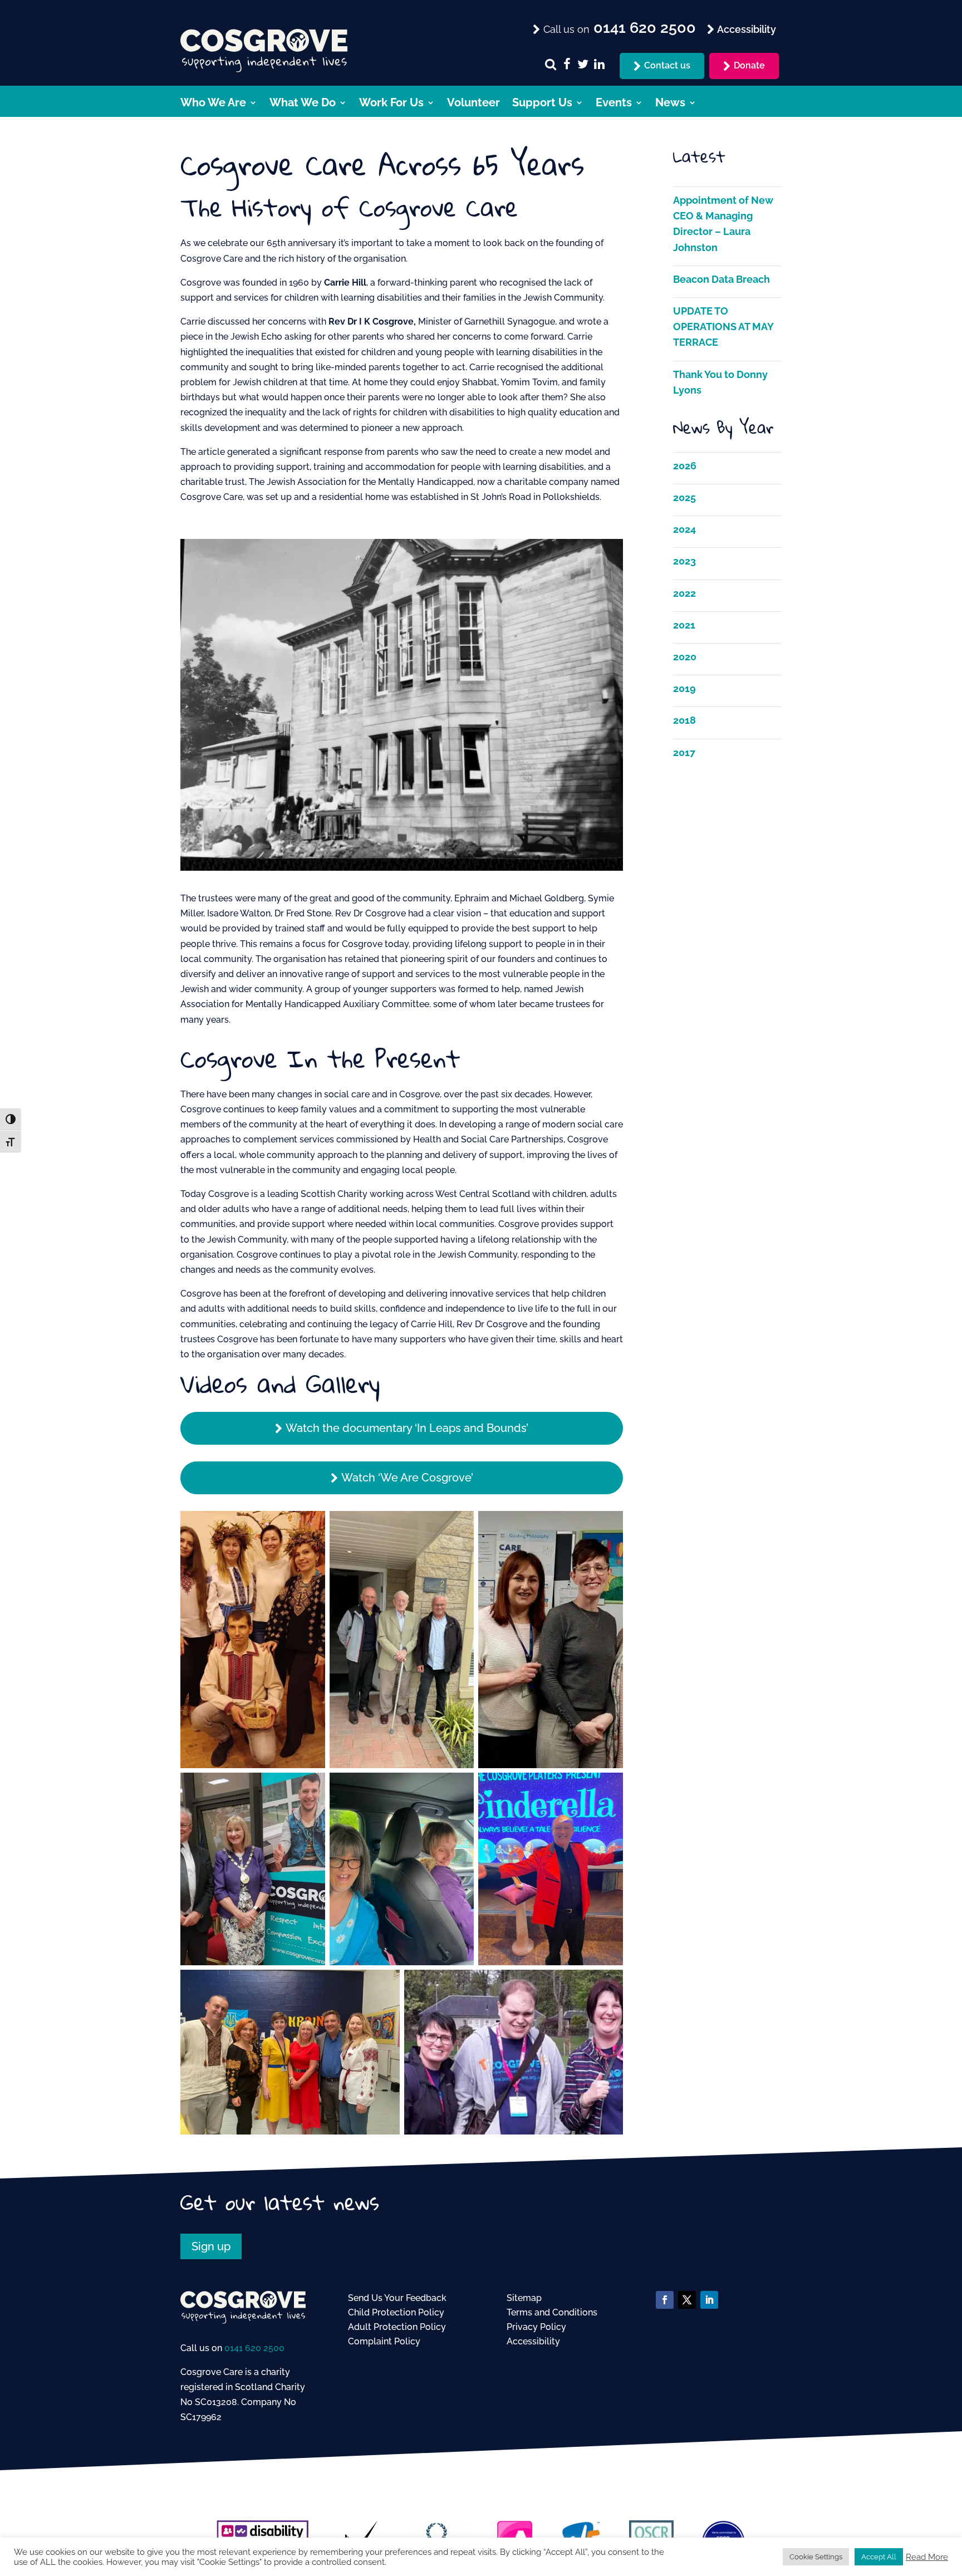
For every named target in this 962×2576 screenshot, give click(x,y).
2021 (684, 625)
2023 (684, 561)
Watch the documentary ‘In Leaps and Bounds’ (407, 1428)
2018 (684, 720)
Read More (927, 2557)
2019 (684, 688)
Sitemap (524, 2298)
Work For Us (391, 104)
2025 (684, 497)
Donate (749, 65)
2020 (685, 657)
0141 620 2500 (254, 2348)
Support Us (542, 104)
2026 (685, 466)
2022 (684, 593)
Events (614, 104)
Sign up (211, 2246)
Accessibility (533, 2341)
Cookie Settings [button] (816, 2557)
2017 (684, 752)
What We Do (303, 104)
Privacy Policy (536, 2327)
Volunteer (473, 104)
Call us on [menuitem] (618, 28)
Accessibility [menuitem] (745, 29)
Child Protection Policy (396, 2312)
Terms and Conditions (552, 2312)
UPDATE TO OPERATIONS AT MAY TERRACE (723, 327)
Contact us (667, 65)
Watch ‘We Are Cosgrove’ (407, 1478)
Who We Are (213, 104)
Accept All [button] (879, 2557)
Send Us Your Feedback (397, 2298)
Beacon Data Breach (721, 279)
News (670, 104)
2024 (684, 529)
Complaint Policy (384, 2341)
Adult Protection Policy (397, 2327)
